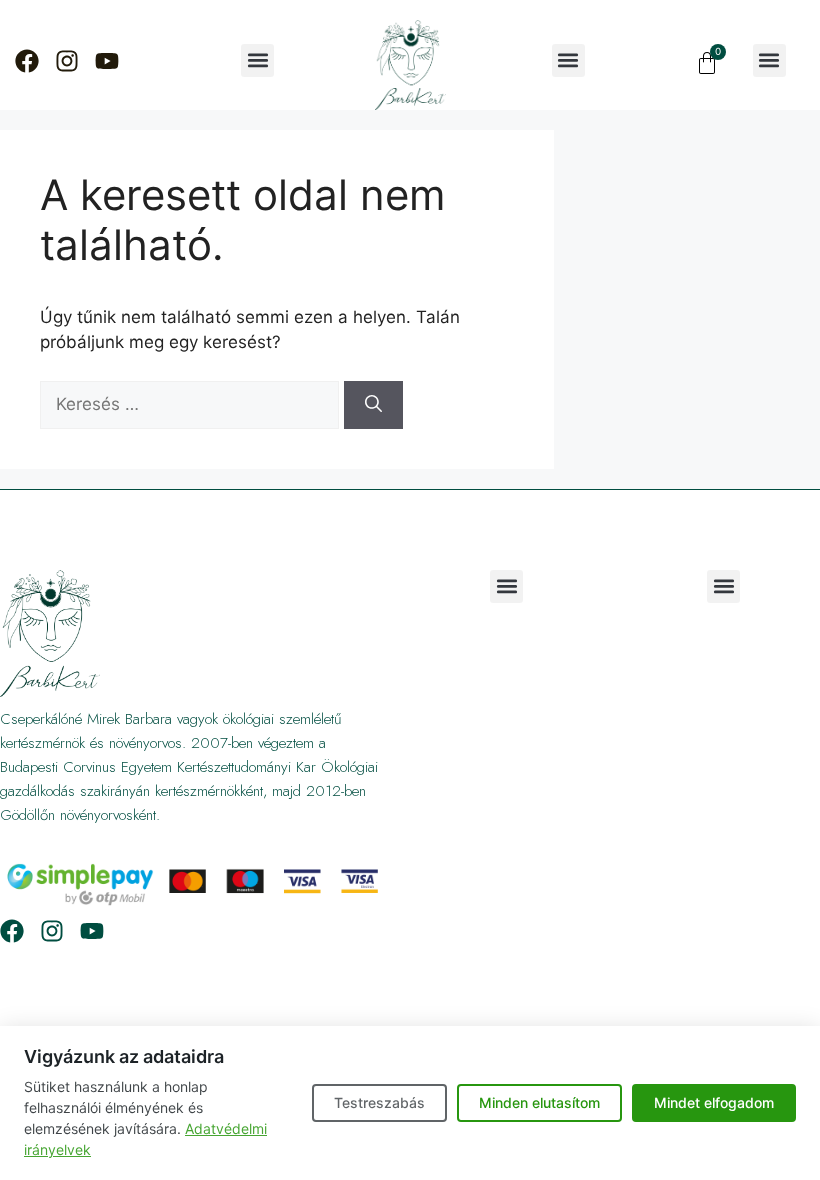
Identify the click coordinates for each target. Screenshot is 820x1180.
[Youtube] (107, 61)
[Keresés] (373, 405)
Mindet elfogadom (714, 1102)
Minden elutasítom (539, 1102)
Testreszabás (379, 1102)
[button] (257, 60)
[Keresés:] (192, 404)
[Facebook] (27, 61)
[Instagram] (67, 61)
